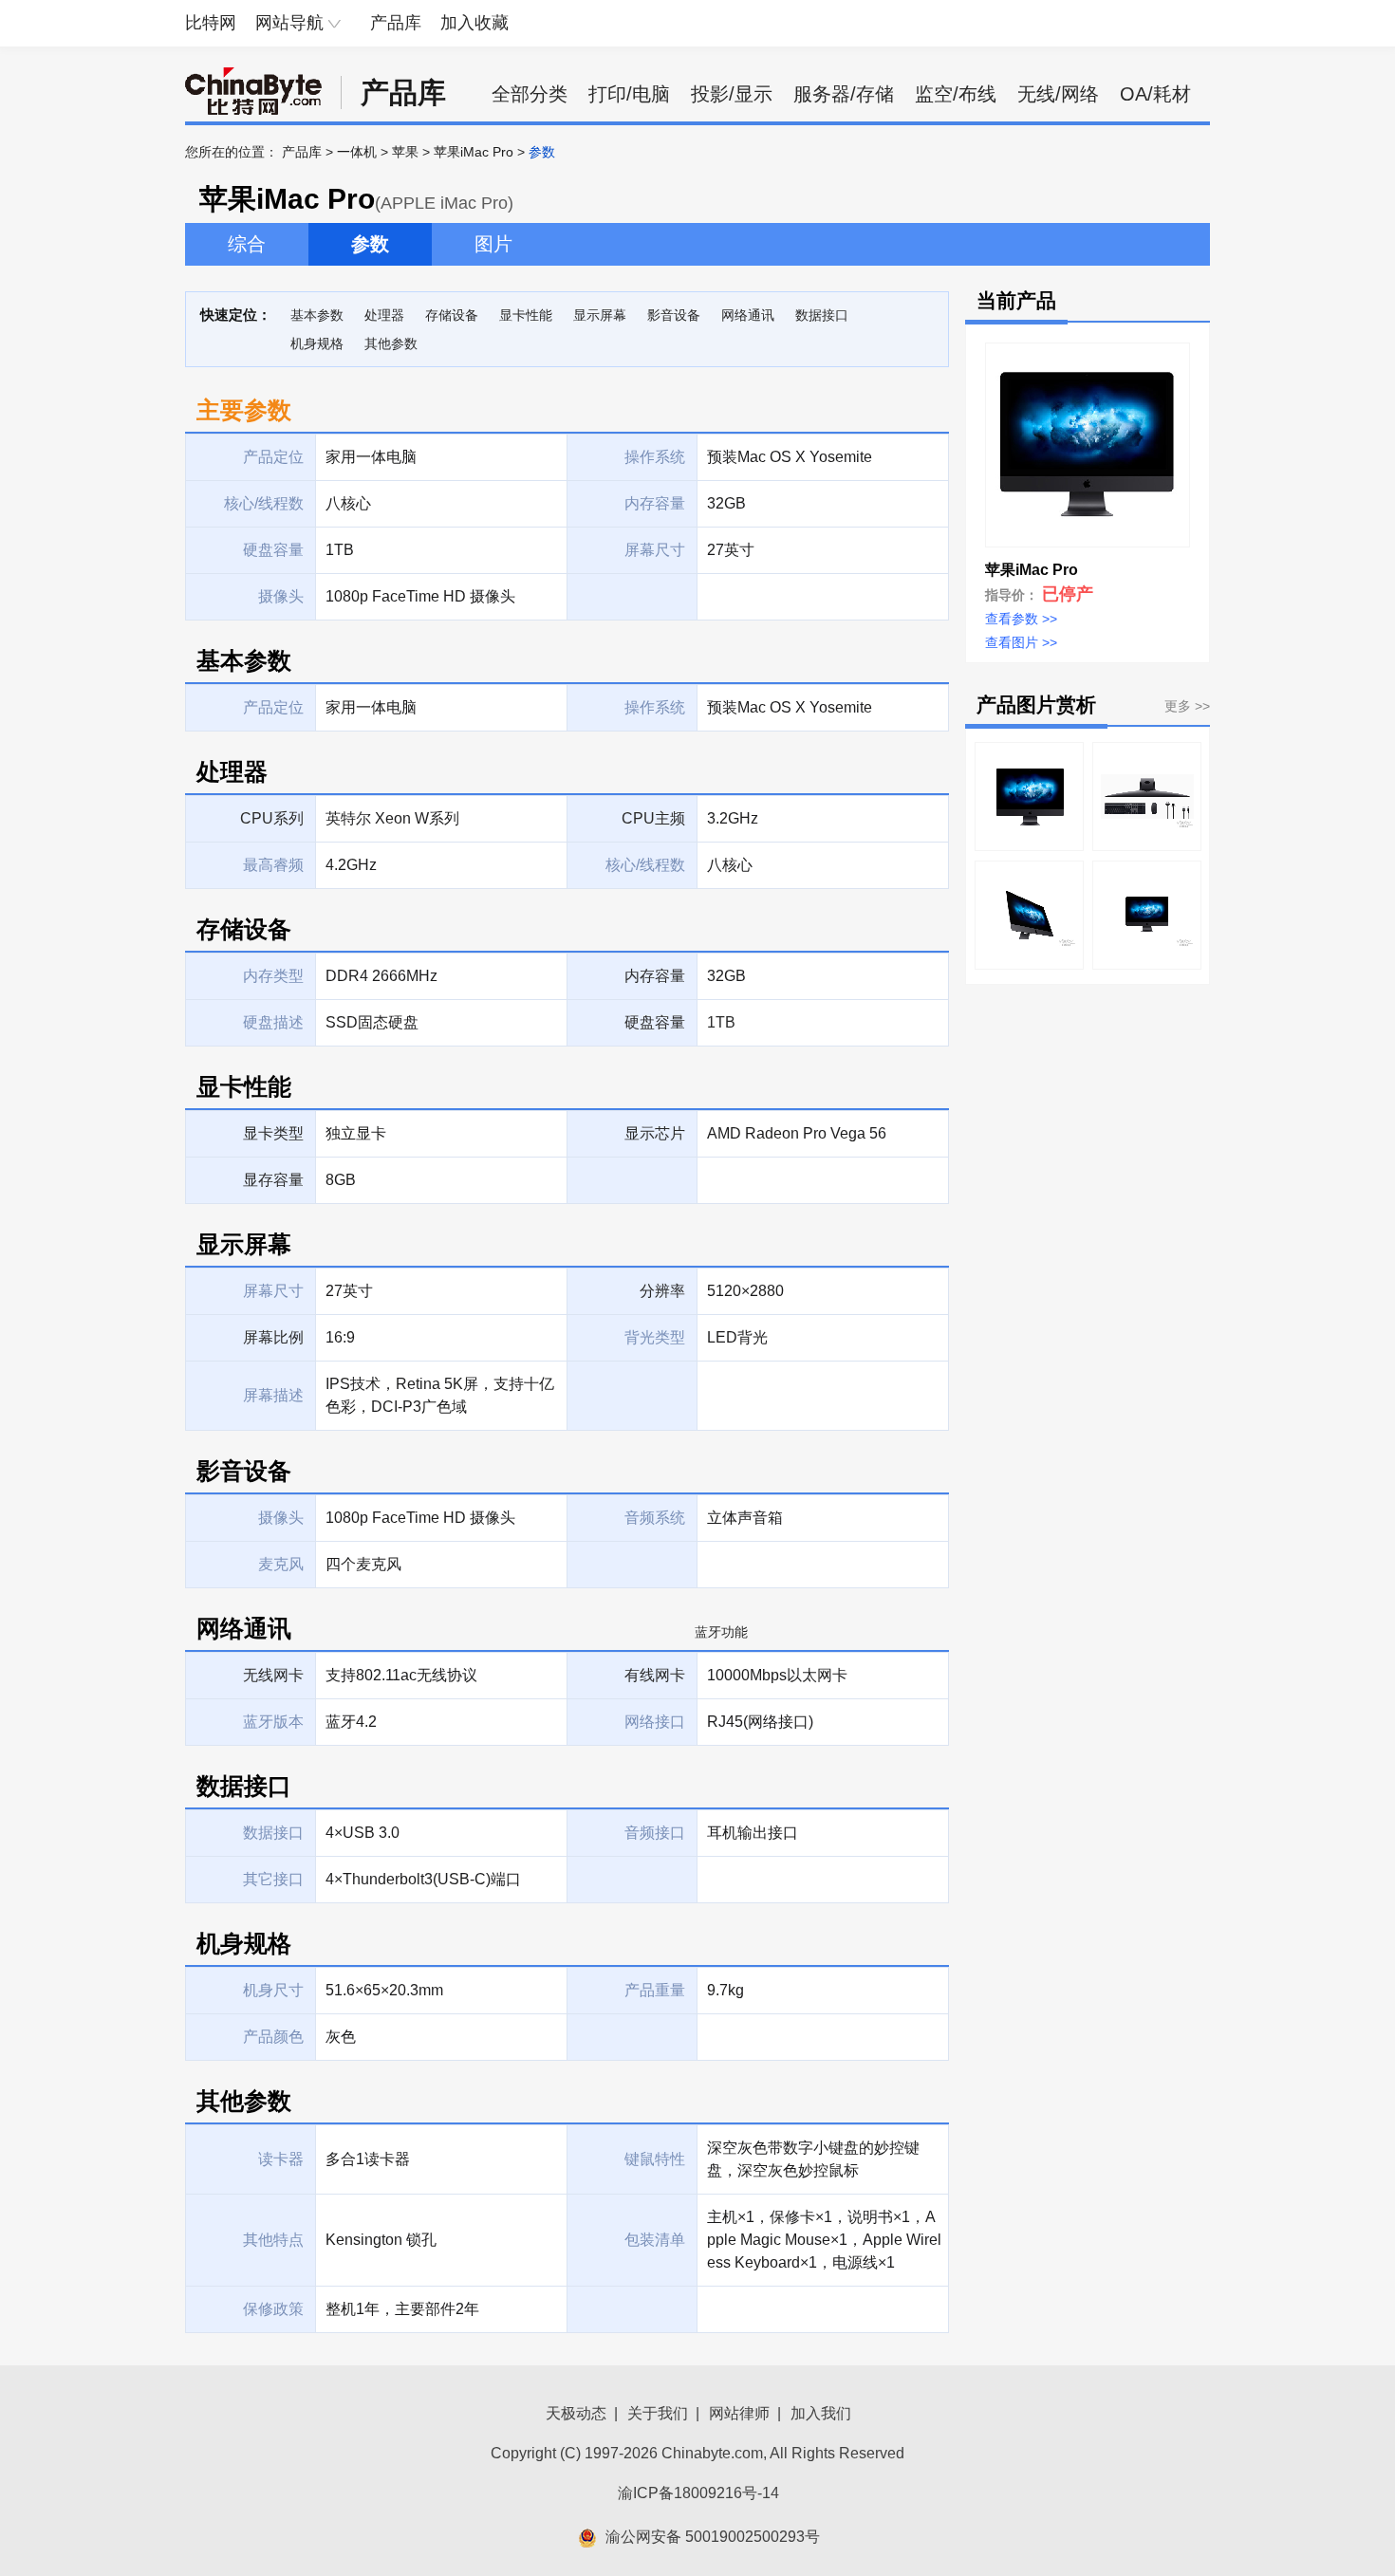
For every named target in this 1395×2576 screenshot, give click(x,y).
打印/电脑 (629, 94)
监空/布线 (956, 94)
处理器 (384, 315)
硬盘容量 (655, 1022)
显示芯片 (655, 1133)
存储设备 (452, 315)
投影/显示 (732, 94)
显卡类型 (273, 1133)
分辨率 (662, 1291)
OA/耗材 (1155, 94)
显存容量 (273, 1180)
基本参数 (317, 315)
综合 (247, 244)
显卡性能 (526, 315)
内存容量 (655, 976)
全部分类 (530, 94)
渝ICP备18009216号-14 (698, 2493)
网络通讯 (748, 315)
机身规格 (317, 343)
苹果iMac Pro (474, 152)
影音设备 (674, 315)
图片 (493, 244)
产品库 (396, 23)
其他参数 (391, 343)
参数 (370, 244)
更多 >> (1187, 706)
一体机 (357, 152)
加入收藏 (474, 23)
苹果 (405, 152)
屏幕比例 (273, 1337)
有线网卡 (655, 1675)
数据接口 (822, 315)
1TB (721, 1022)
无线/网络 (1058, 94)
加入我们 (821, 2413)
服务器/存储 (844, 94)
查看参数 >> (1021, 619)
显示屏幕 (600, 315)
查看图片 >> (1021, 642)
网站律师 (739, 2413)
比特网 (211, 23)
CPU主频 (653, 818)
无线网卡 (273, 1675)
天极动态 (576, 2413)
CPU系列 (272, 818)
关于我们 (658, 2413)
